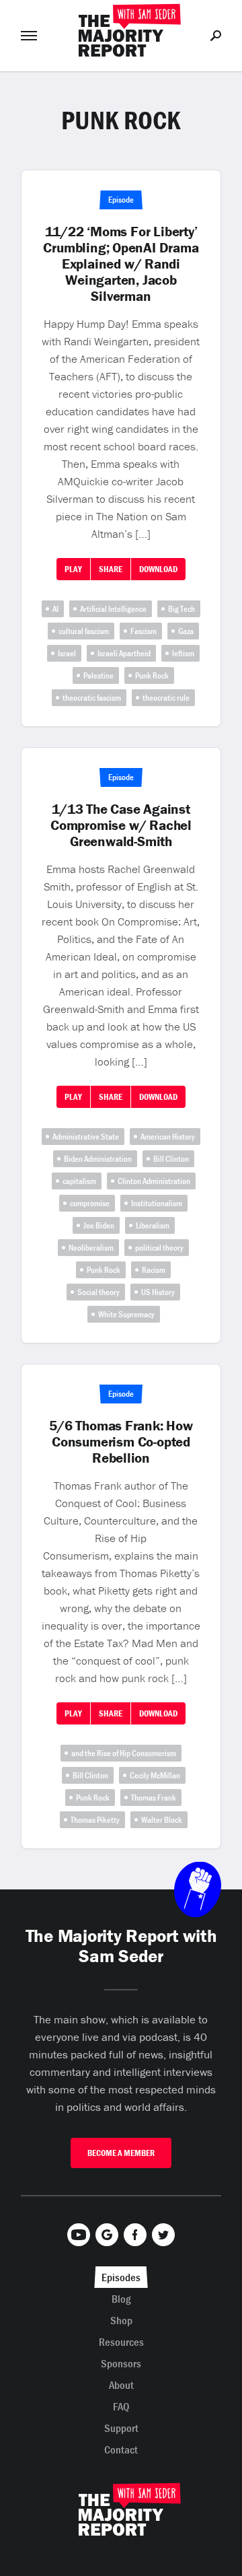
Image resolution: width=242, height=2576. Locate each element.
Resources (121, 2342)
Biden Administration (98, 1159)
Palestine (98, 675)
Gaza (186, 631)
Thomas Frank (154, 1798)
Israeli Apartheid (124, 653)
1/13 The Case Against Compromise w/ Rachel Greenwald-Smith (121, 825)
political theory (159, 1248)
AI (55, 609)
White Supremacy (126, 1314)
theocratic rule (166, 698)
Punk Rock (152, 675)
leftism (183, 653)
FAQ (121, 2406)
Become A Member (121, 2153)
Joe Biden (99, 1225)
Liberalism (153, 1225)
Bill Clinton (171, 1159)
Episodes (121, 2277)
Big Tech (182, 609)
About (121, 2385)
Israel (67, 653)
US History (158, 1292)
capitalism (79, 1181)
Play (73, 569)
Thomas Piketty (95, 1820)
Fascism (144, 631)
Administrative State (86, 1137)
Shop (121, 2320)
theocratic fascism (92, 698)
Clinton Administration (154, 1181)
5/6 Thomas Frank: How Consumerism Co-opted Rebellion (121, 1442)
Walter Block (162, 1820)
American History (168, 1137)
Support (121, 2428)
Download (158, 569)
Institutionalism (157, 1203)
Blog (121, 2299)
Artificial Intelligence (113, 609)
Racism (154, 1270)
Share (111, 569)
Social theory (98, 1292)
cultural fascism (84, 631)
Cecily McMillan (155, 1775)
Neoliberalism (91, 1248)
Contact (121, 2449)
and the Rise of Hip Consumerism (124, 1753)
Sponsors (121, 2363)
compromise (90, 1203)
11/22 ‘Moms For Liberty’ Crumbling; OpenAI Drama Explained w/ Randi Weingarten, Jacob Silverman (121, 264)
